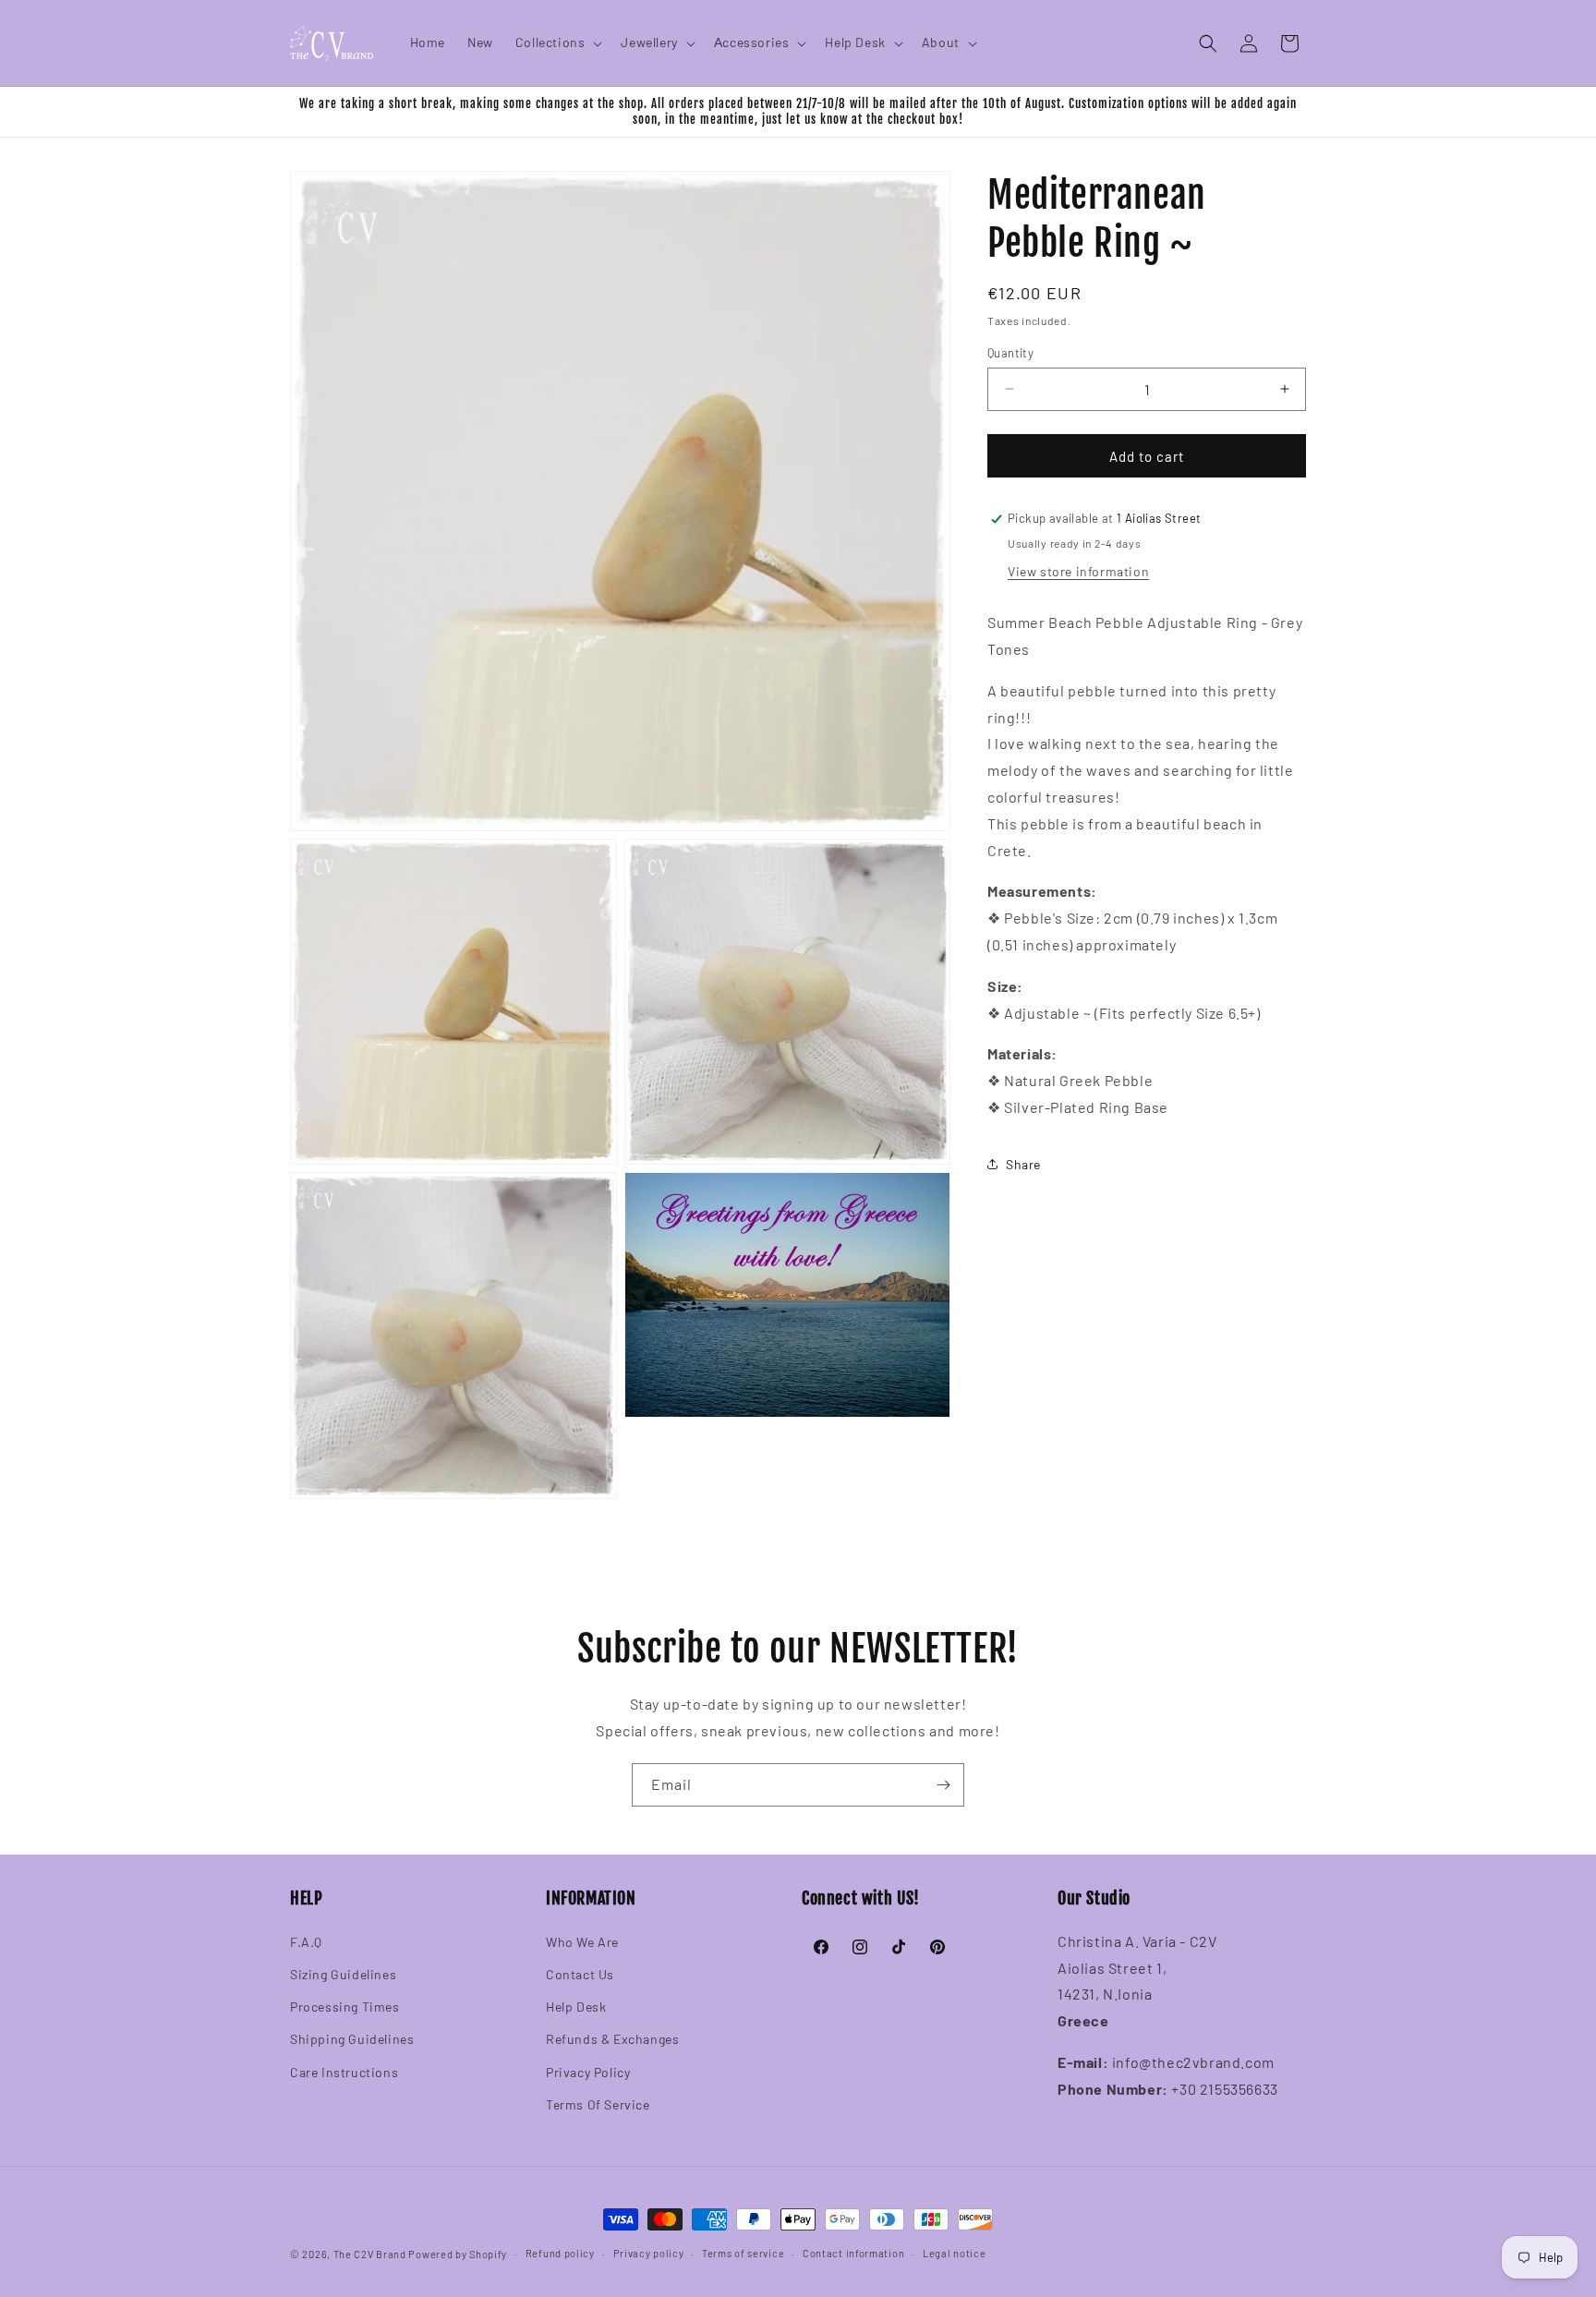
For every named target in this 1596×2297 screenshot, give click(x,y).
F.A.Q (306, 1941)
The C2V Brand (370, 2254)
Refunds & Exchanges (612, 2039)
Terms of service (743, 2253)
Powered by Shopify (458, 2254)
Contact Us (580, 1973)
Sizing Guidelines (343, 1973)
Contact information (853, 2253)
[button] (557, 42)
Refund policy (560, 2253)
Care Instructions (344, 2071)
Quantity (1010, 352)
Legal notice (954, 2253)
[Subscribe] (943, 1785)
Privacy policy (649, 2253)
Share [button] (1023, 1164)
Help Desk (576, 2007)
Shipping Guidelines (352, 2039)
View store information (1078, 571)
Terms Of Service (598, 2104)
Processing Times (345, 2007)
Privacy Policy (588, 2071)
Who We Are (582, 1941)
